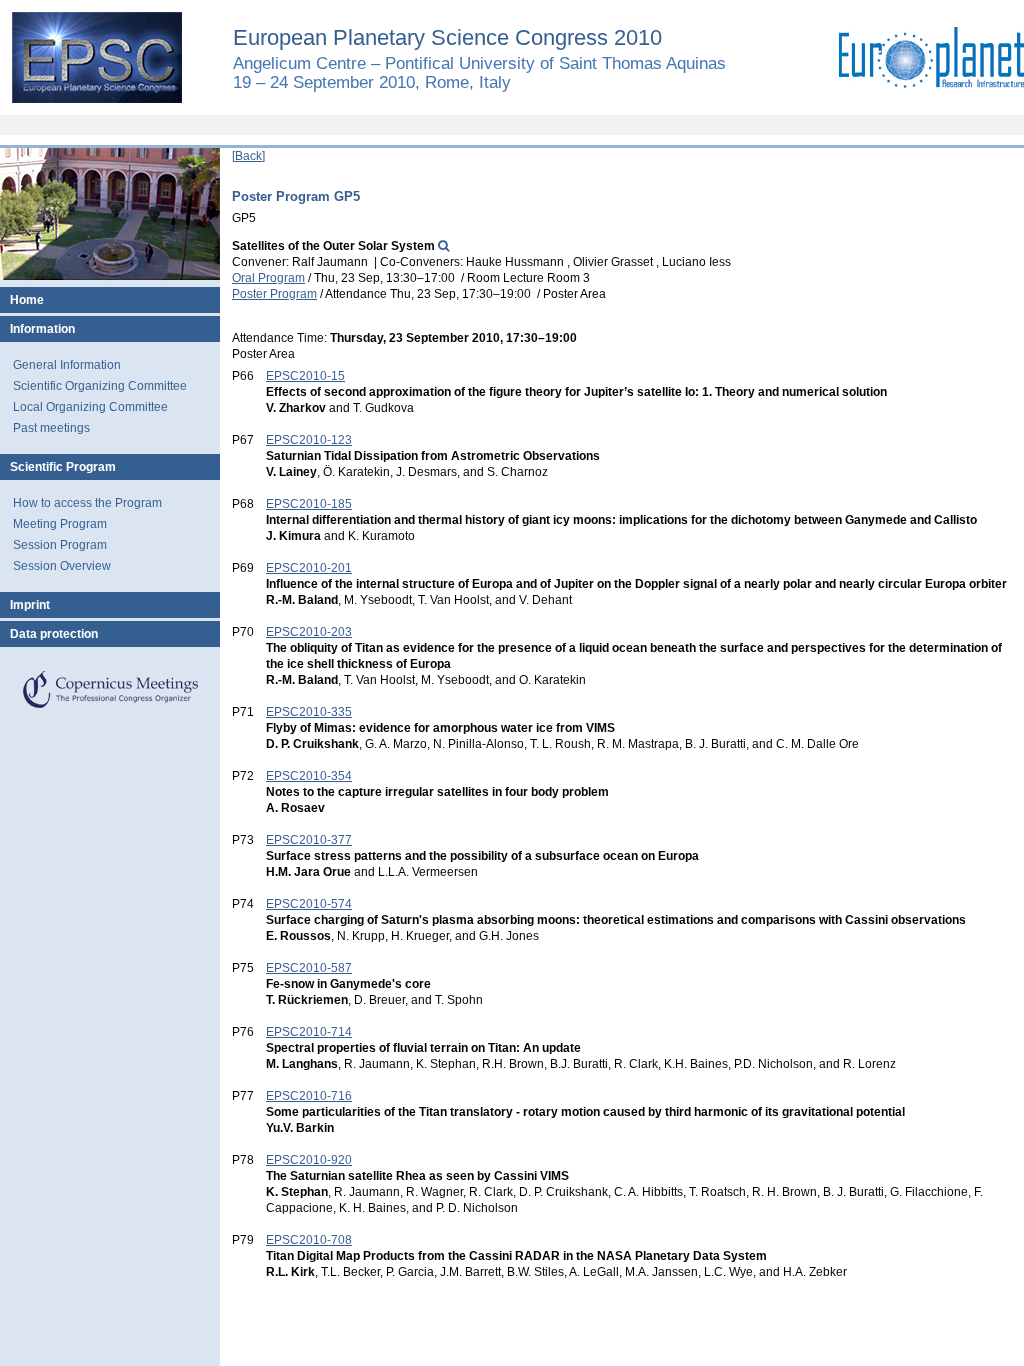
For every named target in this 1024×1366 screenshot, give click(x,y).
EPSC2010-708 (309, 1240)
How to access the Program (87, 503)
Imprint (30, 605)
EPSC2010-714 (309, 1032)
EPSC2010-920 (309, 1160)
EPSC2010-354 (309, 776)
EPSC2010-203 (309, 632)
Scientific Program (63, 467)
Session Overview (62, 566)
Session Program (60, 545)
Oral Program (268, 278)
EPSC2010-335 (309, 712)
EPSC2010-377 (309, 840)
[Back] (248, 156)
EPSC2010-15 (305, 376)
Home (27, 300)
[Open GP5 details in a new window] (443, 246)
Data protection (54, 634)
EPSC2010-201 (309, 568)
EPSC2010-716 (309, 1096)
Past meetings (51, 428)
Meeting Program (60, 524)
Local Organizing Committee (90, 407)
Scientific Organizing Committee (100, 386)
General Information (67, 365)
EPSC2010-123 (309, 440)
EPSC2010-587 (309, 968)
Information (42, 329)
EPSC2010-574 (309, 904)
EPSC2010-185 (309, 504)
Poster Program (274, 294)
